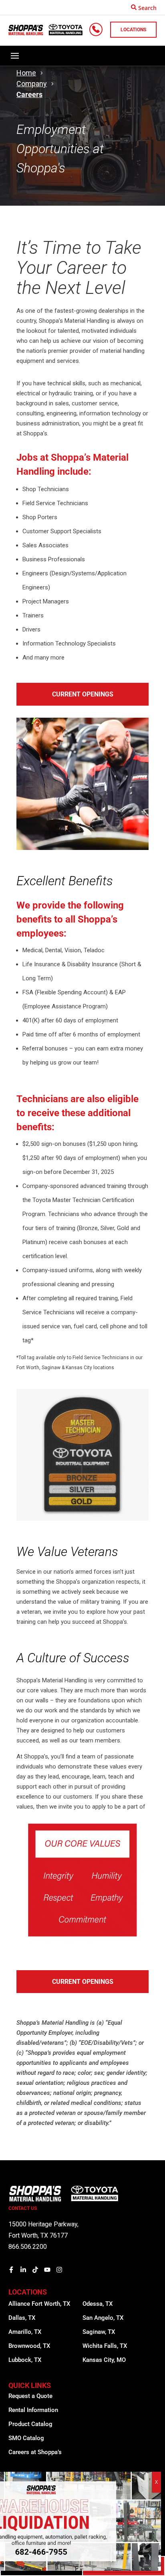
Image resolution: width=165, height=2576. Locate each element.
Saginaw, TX (99, 2332)
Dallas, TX (22, 2318)
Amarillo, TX (25, 2332)
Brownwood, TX (29, 2346)
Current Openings (83, 694)
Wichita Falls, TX (105, 2346)
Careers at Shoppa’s (35, 2452)
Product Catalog (30, 2424)
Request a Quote (30, 2396)
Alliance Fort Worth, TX (39, 2304)
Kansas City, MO (104, 2360)
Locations (133, 30)
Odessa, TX (98, 2304)
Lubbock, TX (25, 2360)
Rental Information (33, 2410)
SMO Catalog (26, 2438)
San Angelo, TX (103, 2318)
